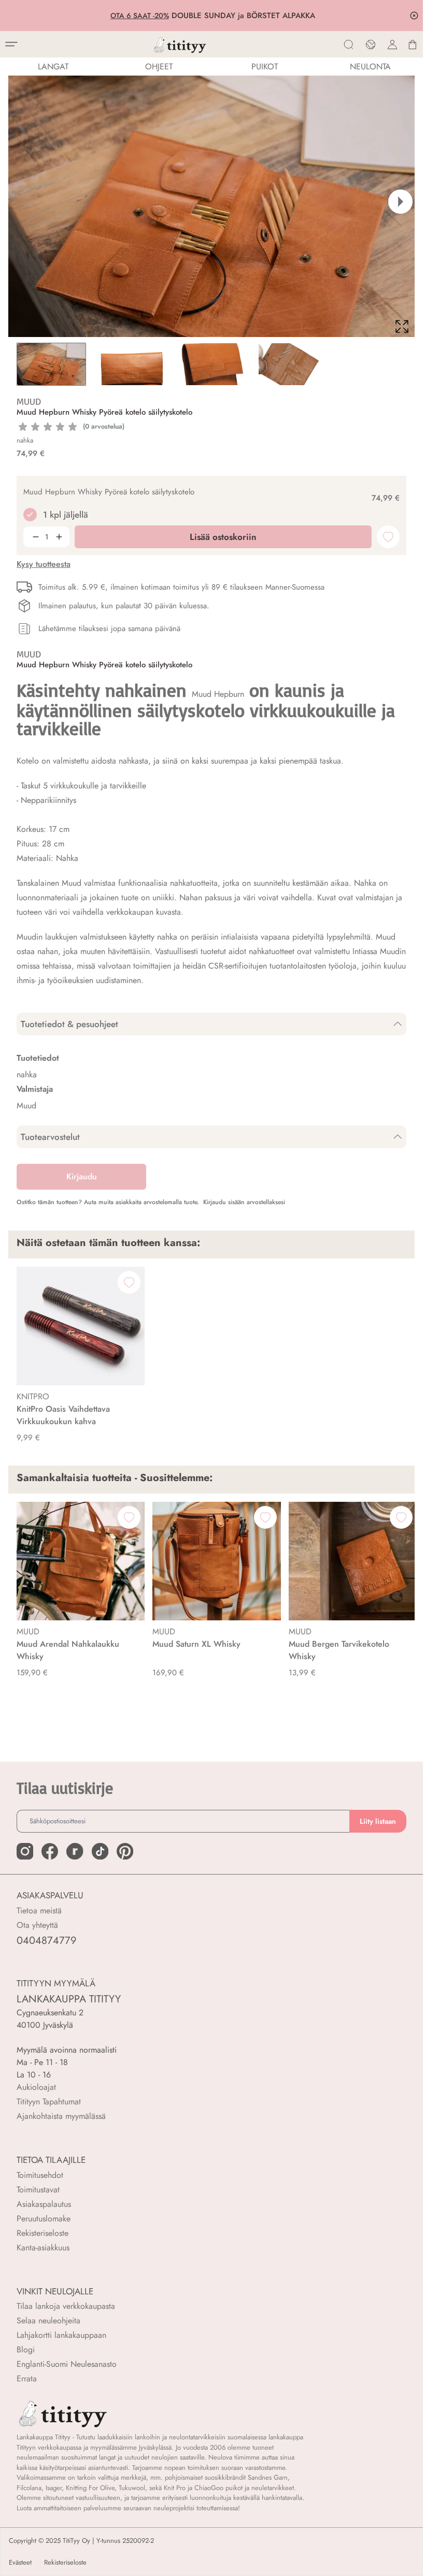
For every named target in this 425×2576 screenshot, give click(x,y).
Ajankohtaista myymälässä (61, 2116)
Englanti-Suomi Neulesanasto (67, 2364)
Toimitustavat (38, 2190)
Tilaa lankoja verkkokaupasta (66, 2306)
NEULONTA (370, 67)
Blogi (26, 2350)
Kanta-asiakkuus (43, 2248)
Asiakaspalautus (44, 2204)
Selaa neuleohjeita (48, 2321)
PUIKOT (265, 67)
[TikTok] (100, 1851)
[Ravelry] (75, 1851)
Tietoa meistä (39, 1911)
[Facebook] (50, 1851)
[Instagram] (25, 1851)
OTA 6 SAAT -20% (139, 16)
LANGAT (53, 67)
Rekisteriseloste (42, 2233)
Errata (27, 2379)
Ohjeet (159, 67)
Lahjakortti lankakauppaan (61, 2335)
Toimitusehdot (40, 2175)
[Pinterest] (125, 1851)
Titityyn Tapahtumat (49, 2102)
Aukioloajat (36, 2087)
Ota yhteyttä (37, 1925)
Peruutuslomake (44, 2219)
